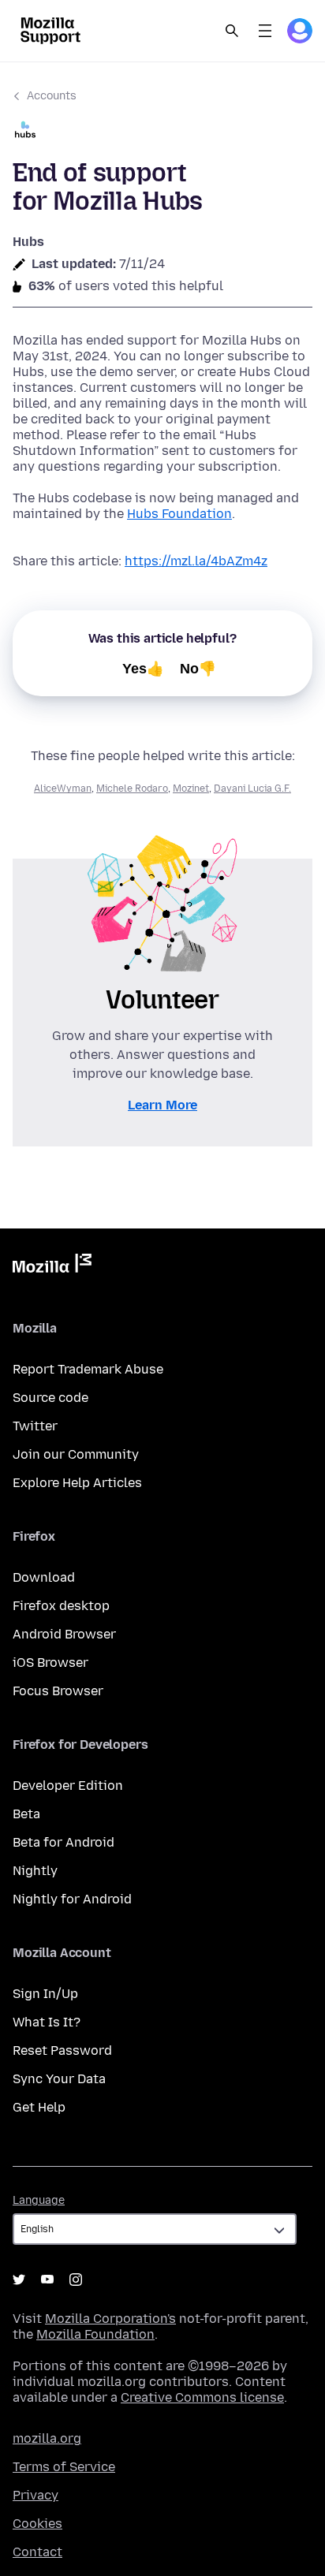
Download (44, 1577)
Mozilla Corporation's (110, 2319)
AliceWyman (63, 788)
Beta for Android (64, 1842)
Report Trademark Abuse (88, 1369)
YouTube (47, 2280)
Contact (37, 2552)
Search (232, 31)
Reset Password (62, 2050)
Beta (26, 1814)
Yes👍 (143, 669)
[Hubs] (162, 131)
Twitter (35, 1426)
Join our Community (76, 1454)
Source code (50, 1398)
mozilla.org (47, 2438)
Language (39, 2200)
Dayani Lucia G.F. (252, 788)
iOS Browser (50, 1663)
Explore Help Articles (77, 1483)
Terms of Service (64, 2467)
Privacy (35, 2495)
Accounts (52, 96)
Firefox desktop (61, 1606)
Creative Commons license (202, 2397)
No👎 (198, 669)
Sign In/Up (45, 1994)
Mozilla (52, 1266)
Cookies (37, 2524)
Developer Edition (68, 1786)
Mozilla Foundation (95, 2334)
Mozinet (191, 788)
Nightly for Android (72, 1899)
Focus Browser (58, 1691)
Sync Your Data (59, 2079)
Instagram (76, 2280)
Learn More (162, 1105)
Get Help (39, 2107)
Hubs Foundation (179, 514)
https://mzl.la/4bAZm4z (196, 561)
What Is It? (47, 2022)
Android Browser (64, 1634)
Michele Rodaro (132, 788)
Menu (265, 31)
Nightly (35, 1871)
